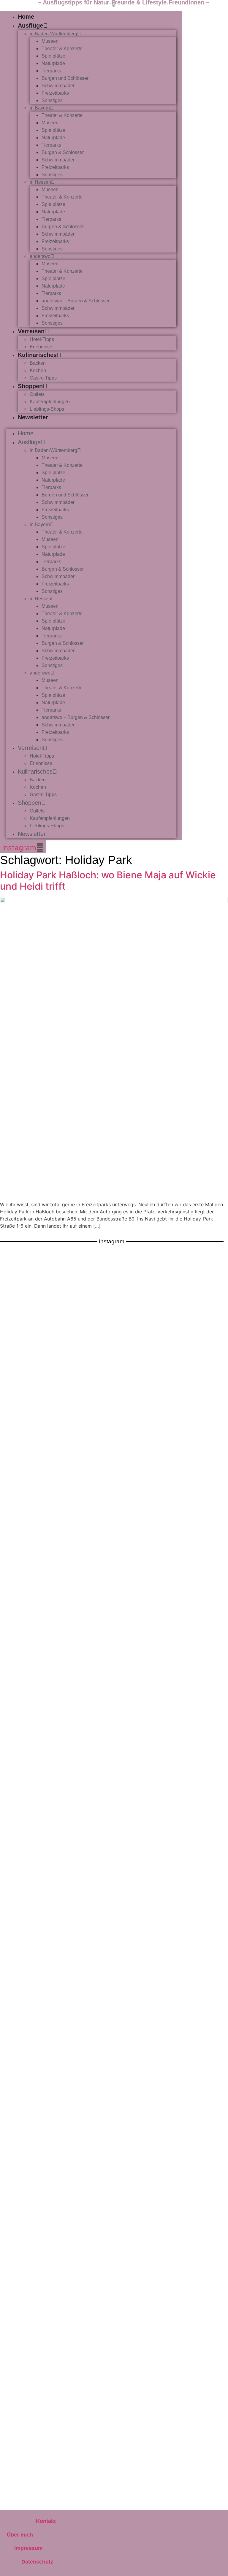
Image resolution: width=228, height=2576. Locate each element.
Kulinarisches (37, 355)
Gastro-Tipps (43, 378)
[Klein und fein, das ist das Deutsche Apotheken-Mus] (172, 1969)
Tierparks (51, 71)
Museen (50, 41)
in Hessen (40, 182)
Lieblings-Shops (47, 409)
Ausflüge (30, 26)
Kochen (38, 370)
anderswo (40, 256)
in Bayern (40, 108)
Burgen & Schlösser (63, 152)
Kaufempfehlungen (50, 402)
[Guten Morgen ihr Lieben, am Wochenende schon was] (56, 1969)
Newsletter (33, 417)
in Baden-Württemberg (53, 34)
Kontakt (46, 2521)
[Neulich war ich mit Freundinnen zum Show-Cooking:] (172, 1433)
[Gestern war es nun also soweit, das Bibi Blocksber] (172, 1735)
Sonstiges (52, 100)
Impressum (28, 2548)
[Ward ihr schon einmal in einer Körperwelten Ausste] (56, 2181)
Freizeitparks (55, 93)
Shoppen (30, 386)
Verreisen (31, 331)
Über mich (20, 2535)
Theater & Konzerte (62, 49)
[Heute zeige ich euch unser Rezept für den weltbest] (172, 2390)
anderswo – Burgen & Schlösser (76, 301)
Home (26, 17)
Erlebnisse (41, 347)
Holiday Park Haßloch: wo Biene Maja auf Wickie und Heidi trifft (108, 881)
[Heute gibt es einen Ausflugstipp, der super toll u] (172, 2181)
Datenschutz (37, 2562)
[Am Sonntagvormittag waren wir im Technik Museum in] (56, 1710)
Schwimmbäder (58, 86)
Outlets (37, 394)
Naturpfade (53, 63)
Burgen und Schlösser (65, 78)
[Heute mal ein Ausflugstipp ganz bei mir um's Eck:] (56, 2394)
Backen (38, 363)
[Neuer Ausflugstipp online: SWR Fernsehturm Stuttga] (56, 1412)
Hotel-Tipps (42, 339)
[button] (91, 425)
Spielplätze (53, 56)
